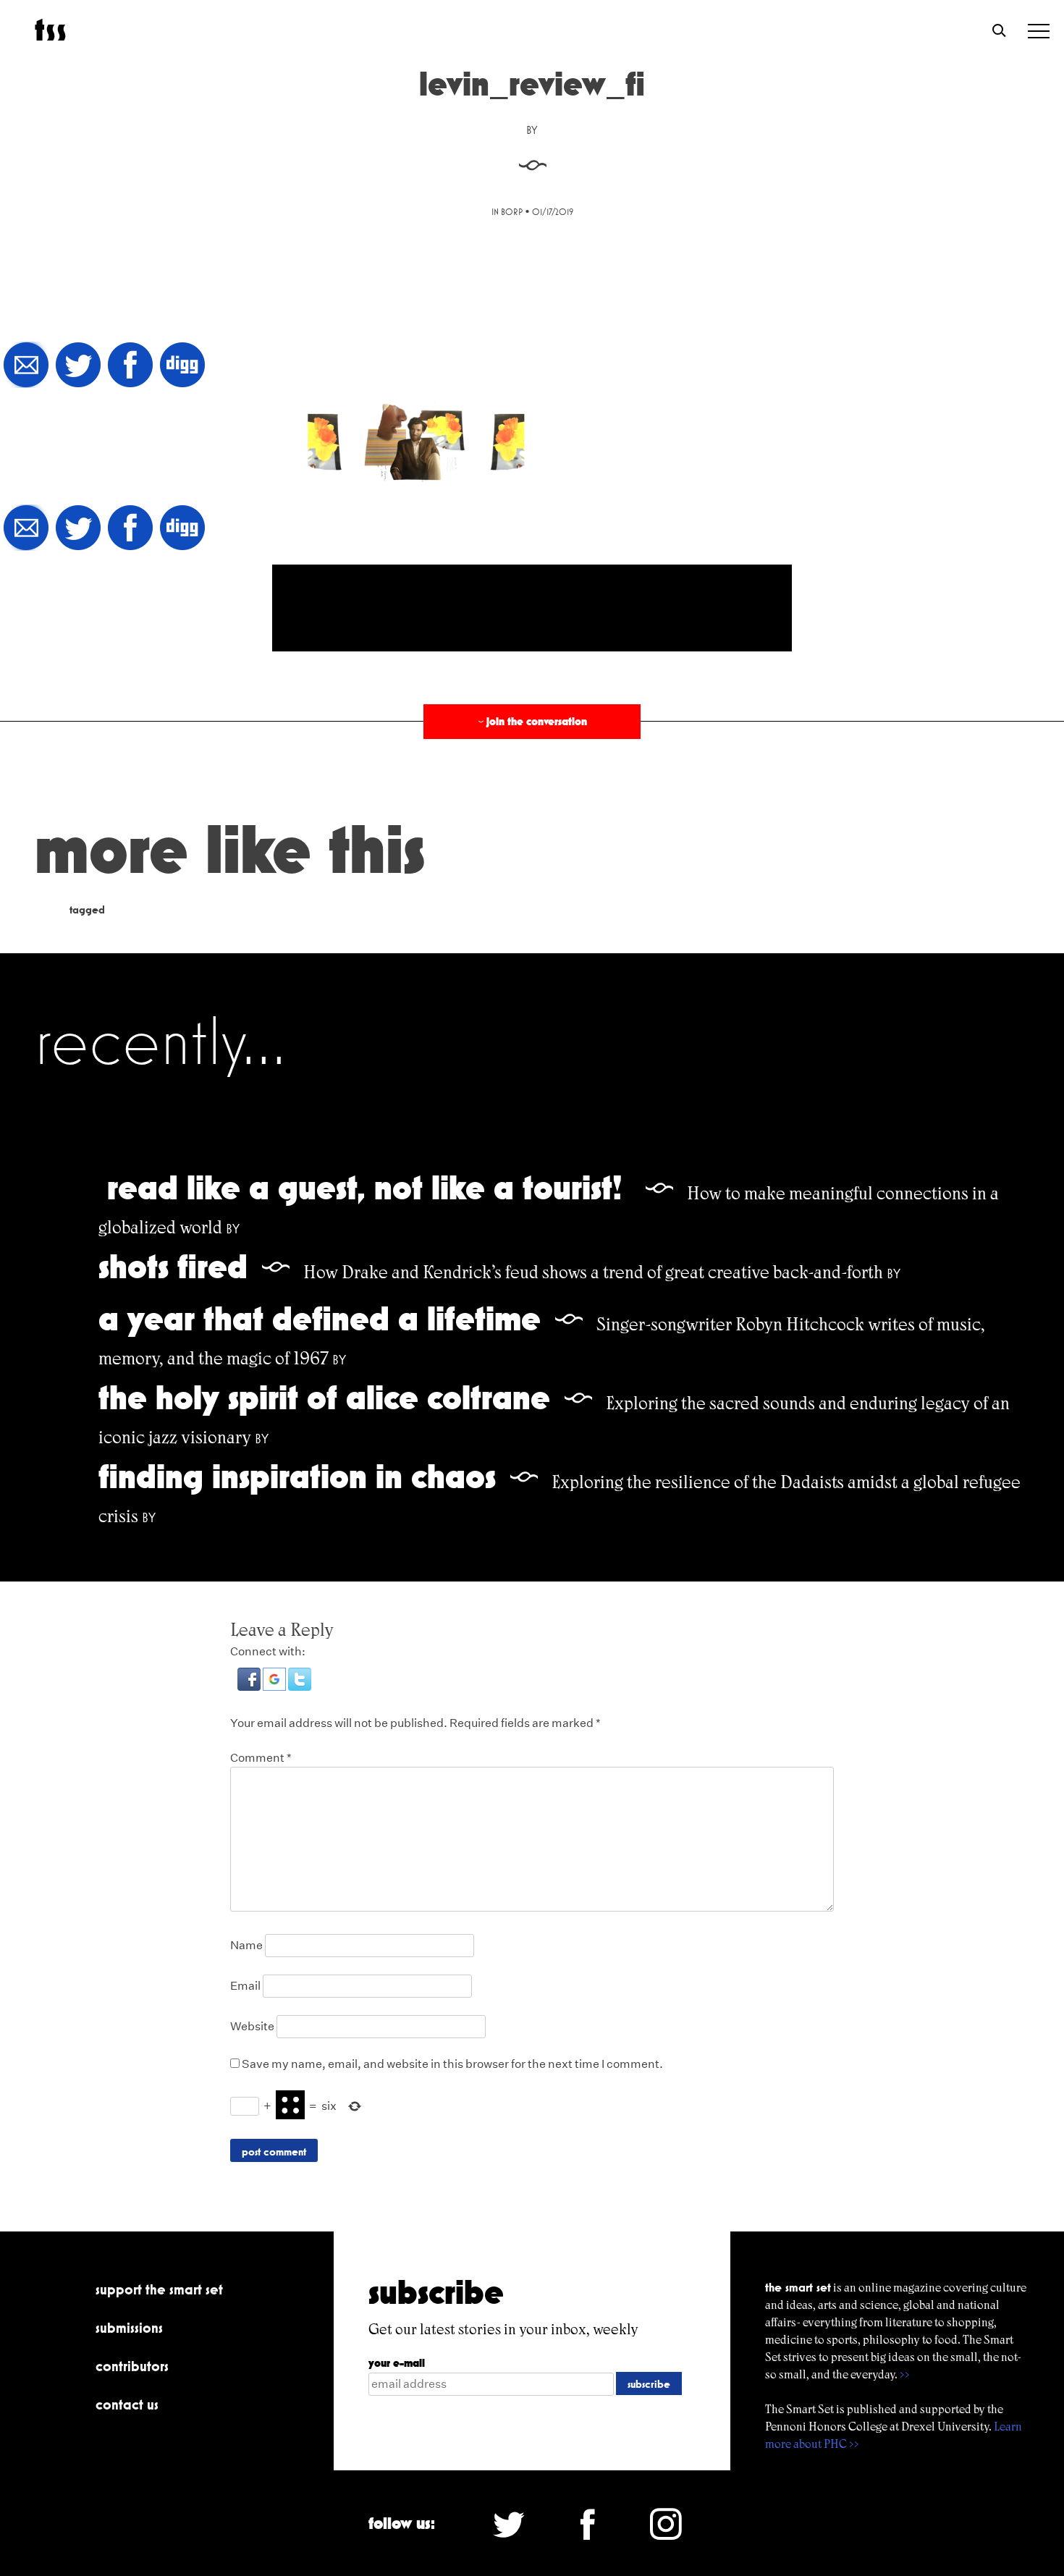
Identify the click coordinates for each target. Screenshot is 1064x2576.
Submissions (129, 2328)
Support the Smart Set (159, 2289)
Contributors (132, 2366)
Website (252, 2026)
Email (245, 1986)
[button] (250, 1687)
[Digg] (182, 366)
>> (905, 2374)
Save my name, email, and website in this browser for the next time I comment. (452, 2064)
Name (246, 1945)
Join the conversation (531, 721)
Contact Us (127, 2404)
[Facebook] (130, 366)
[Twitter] (78, 366)
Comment (261, 1758)
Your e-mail (397, 2363)
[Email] (26, 366)
